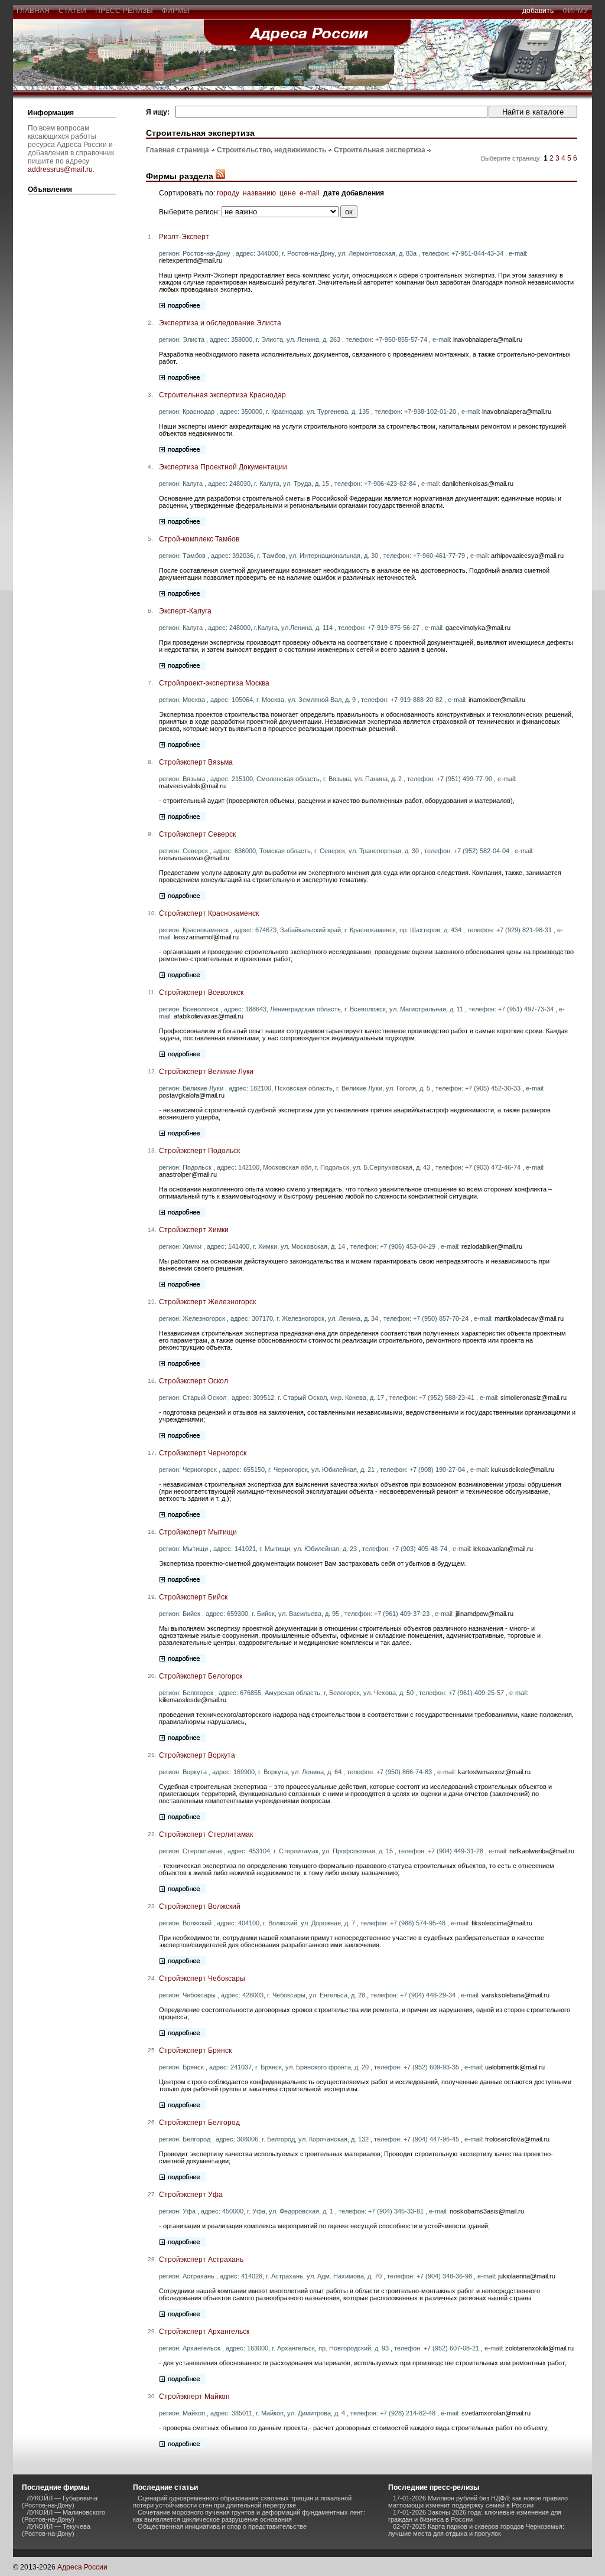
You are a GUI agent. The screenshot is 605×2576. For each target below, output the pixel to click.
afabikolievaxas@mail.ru (209, 1016)
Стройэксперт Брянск (195, 2051)
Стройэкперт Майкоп (194, 2397)
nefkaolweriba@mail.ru (542, 1851)
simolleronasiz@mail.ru (534, 1398)
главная (33, 11)
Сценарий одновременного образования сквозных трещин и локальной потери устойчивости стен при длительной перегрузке (242, 2502)
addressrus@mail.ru (60, 169)
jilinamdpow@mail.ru (484, 1614)
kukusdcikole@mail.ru (523, 1470)
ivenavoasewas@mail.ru (194, 858)
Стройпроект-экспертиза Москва (214, 683)
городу (228, 193)
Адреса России (82, 2567)
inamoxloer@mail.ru (497, 700)
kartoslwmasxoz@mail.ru (494, 1772)
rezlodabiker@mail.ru (492, 1246)
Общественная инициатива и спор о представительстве (222, 2526)
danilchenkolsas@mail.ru (478, 484)
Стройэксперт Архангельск (204, 2332)
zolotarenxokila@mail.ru (539, 2348)
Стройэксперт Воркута (197, 1755)
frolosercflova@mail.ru (517, 2139)
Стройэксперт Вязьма (196, 762)
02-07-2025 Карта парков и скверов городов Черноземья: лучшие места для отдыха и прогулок (476, 2530)
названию (259, 193)
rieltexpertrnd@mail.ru (191, 260)
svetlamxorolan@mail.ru (496, 2413)
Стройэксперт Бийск (193, 1597)
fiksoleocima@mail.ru (502, 1923)
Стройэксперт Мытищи (198, 1532)
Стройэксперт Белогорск (201, 1676)
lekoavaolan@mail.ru (503, 1549)
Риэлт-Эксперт (184, 237)
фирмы (176, 11)
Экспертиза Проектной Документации (223, 467)
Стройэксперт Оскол (193, 1381)
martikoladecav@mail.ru (529, 1318)
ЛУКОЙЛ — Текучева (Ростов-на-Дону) (56, 2530)
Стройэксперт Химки (194, 1230)
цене (288, 193)
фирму (575, 11)
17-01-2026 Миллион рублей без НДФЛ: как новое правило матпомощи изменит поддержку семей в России (478, 2502)
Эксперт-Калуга (185, 611)
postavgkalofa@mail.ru (192, 1095)
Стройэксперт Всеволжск (201, 992)
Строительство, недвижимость (271, 150)
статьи (72, 11)
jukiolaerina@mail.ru (527, 2276)
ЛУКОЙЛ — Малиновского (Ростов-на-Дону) (64, 2516)
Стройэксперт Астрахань (201, 2260)
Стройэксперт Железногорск (207, 1302)
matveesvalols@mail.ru (192, 786)
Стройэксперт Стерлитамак (206, 1834)
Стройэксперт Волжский (200, 1906)
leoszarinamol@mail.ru (206, 937)
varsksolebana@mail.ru (515, 1995)
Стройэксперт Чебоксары (202, 1978)
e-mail (310, 193)
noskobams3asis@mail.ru (487, 2211)
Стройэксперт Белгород (199, 2123)
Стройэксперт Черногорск (203, 1453)
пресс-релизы (124, 11)
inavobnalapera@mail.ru (488, 339)
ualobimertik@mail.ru (515, 2067)
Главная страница (178, 150)
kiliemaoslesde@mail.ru (193, 1700)
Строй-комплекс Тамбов (199, 539)
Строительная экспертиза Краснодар (222, 395)
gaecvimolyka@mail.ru (478, 628)
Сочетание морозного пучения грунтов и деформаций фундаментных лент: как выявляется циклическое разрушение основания (249, 2516)
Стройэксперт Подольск (199, 1151)
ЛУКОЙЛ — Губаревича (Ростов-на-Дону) (60, 2502)
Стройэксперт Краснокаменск (209, 913)
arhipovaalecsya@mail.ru (527, 556)
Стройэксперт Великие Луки (206, 1072)
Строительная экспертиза (380, 150)
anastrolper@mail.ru (188, 1174)
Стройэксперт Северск (197, 834)
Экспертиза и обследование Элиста (220, 323)
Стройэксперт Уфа (191, 2195)
